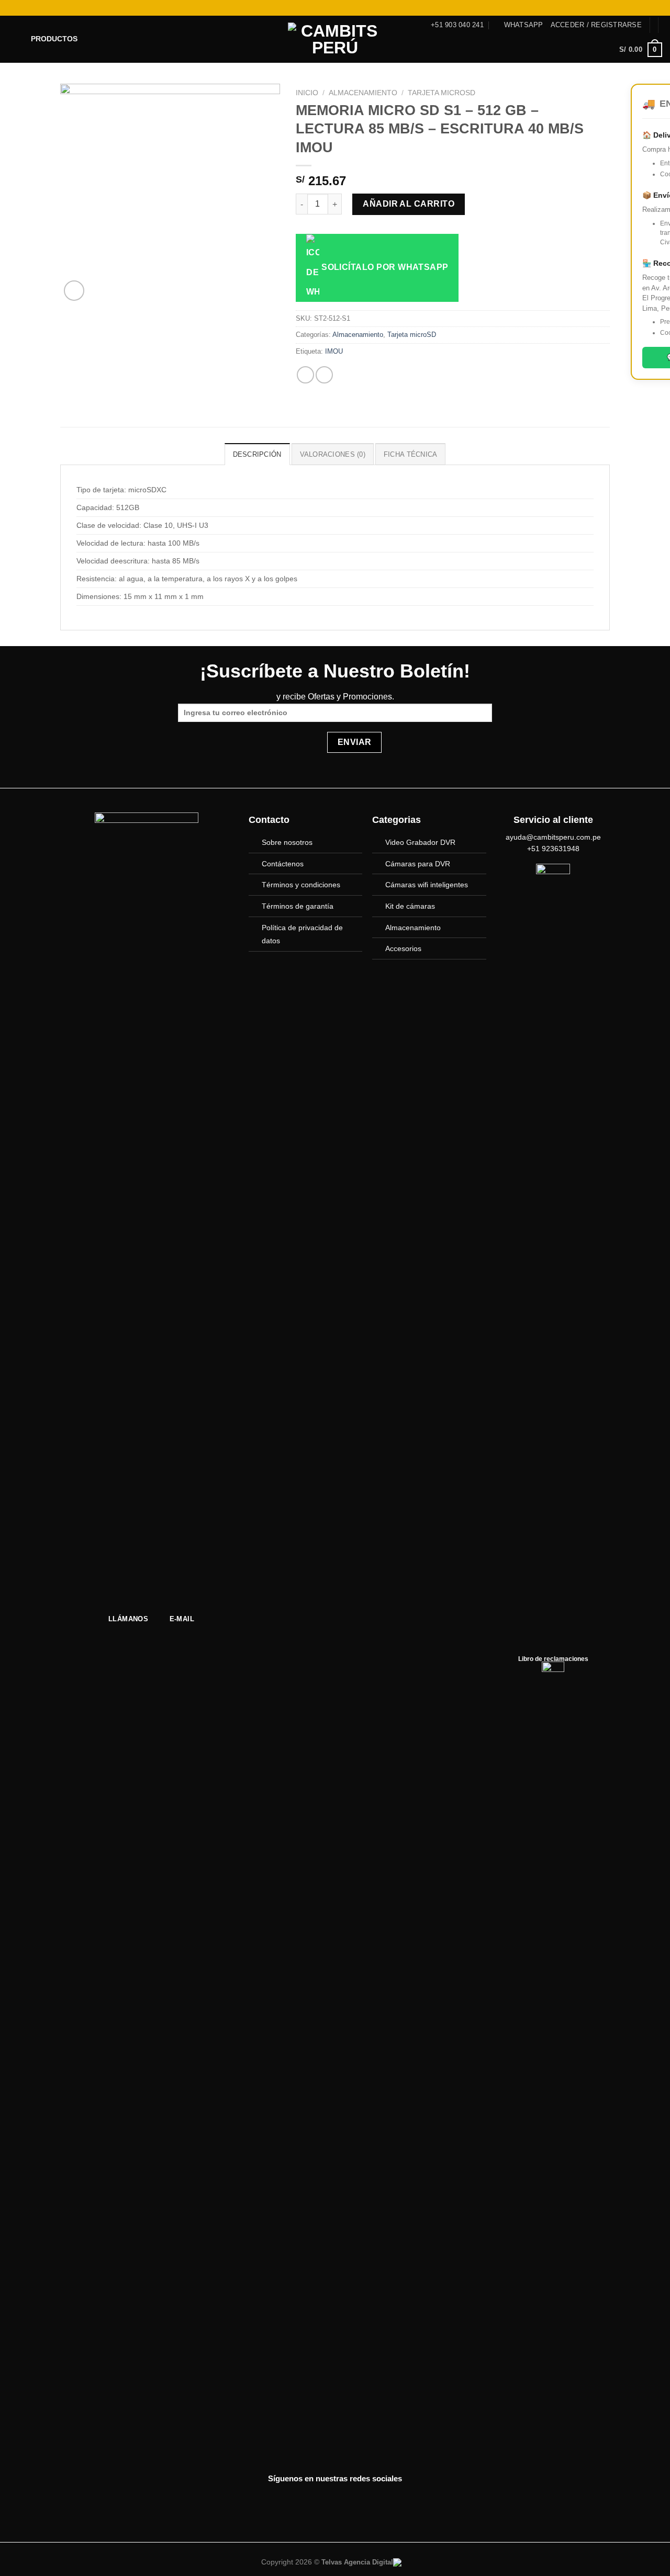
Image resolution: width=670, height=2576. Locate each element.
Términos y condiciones (301, 885)
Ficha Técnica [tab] (410, 454)
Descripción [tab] (257, 454)
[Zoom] (74, 291)
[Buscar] (12, 8)
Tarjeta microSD (442, 93)
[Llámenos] (657, 8)
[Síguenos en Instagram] (627, 8)
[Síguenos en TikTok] (637, 8)
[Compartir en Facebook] (305, 375)
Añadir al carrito (409, 204)
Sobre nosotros (287, 842)
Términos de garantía (298, 906)
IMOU (334, 351)
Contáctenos (283, 864)
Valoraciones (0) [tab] (333, 454)
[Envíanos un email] (647, 8)
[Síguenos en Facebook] (617, 8)
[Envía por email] (324, 375)
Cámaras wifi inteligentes (427, 885)
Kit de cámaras (410, 906)
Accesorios (403, 948)
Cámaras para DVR (418, 864)
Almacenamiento (363, 93)
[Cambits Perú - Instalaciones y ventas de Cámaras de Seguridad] (335, 39)
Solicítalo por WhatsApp (384, 267)
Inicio (307, 93)
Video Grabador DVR (420, 842)
